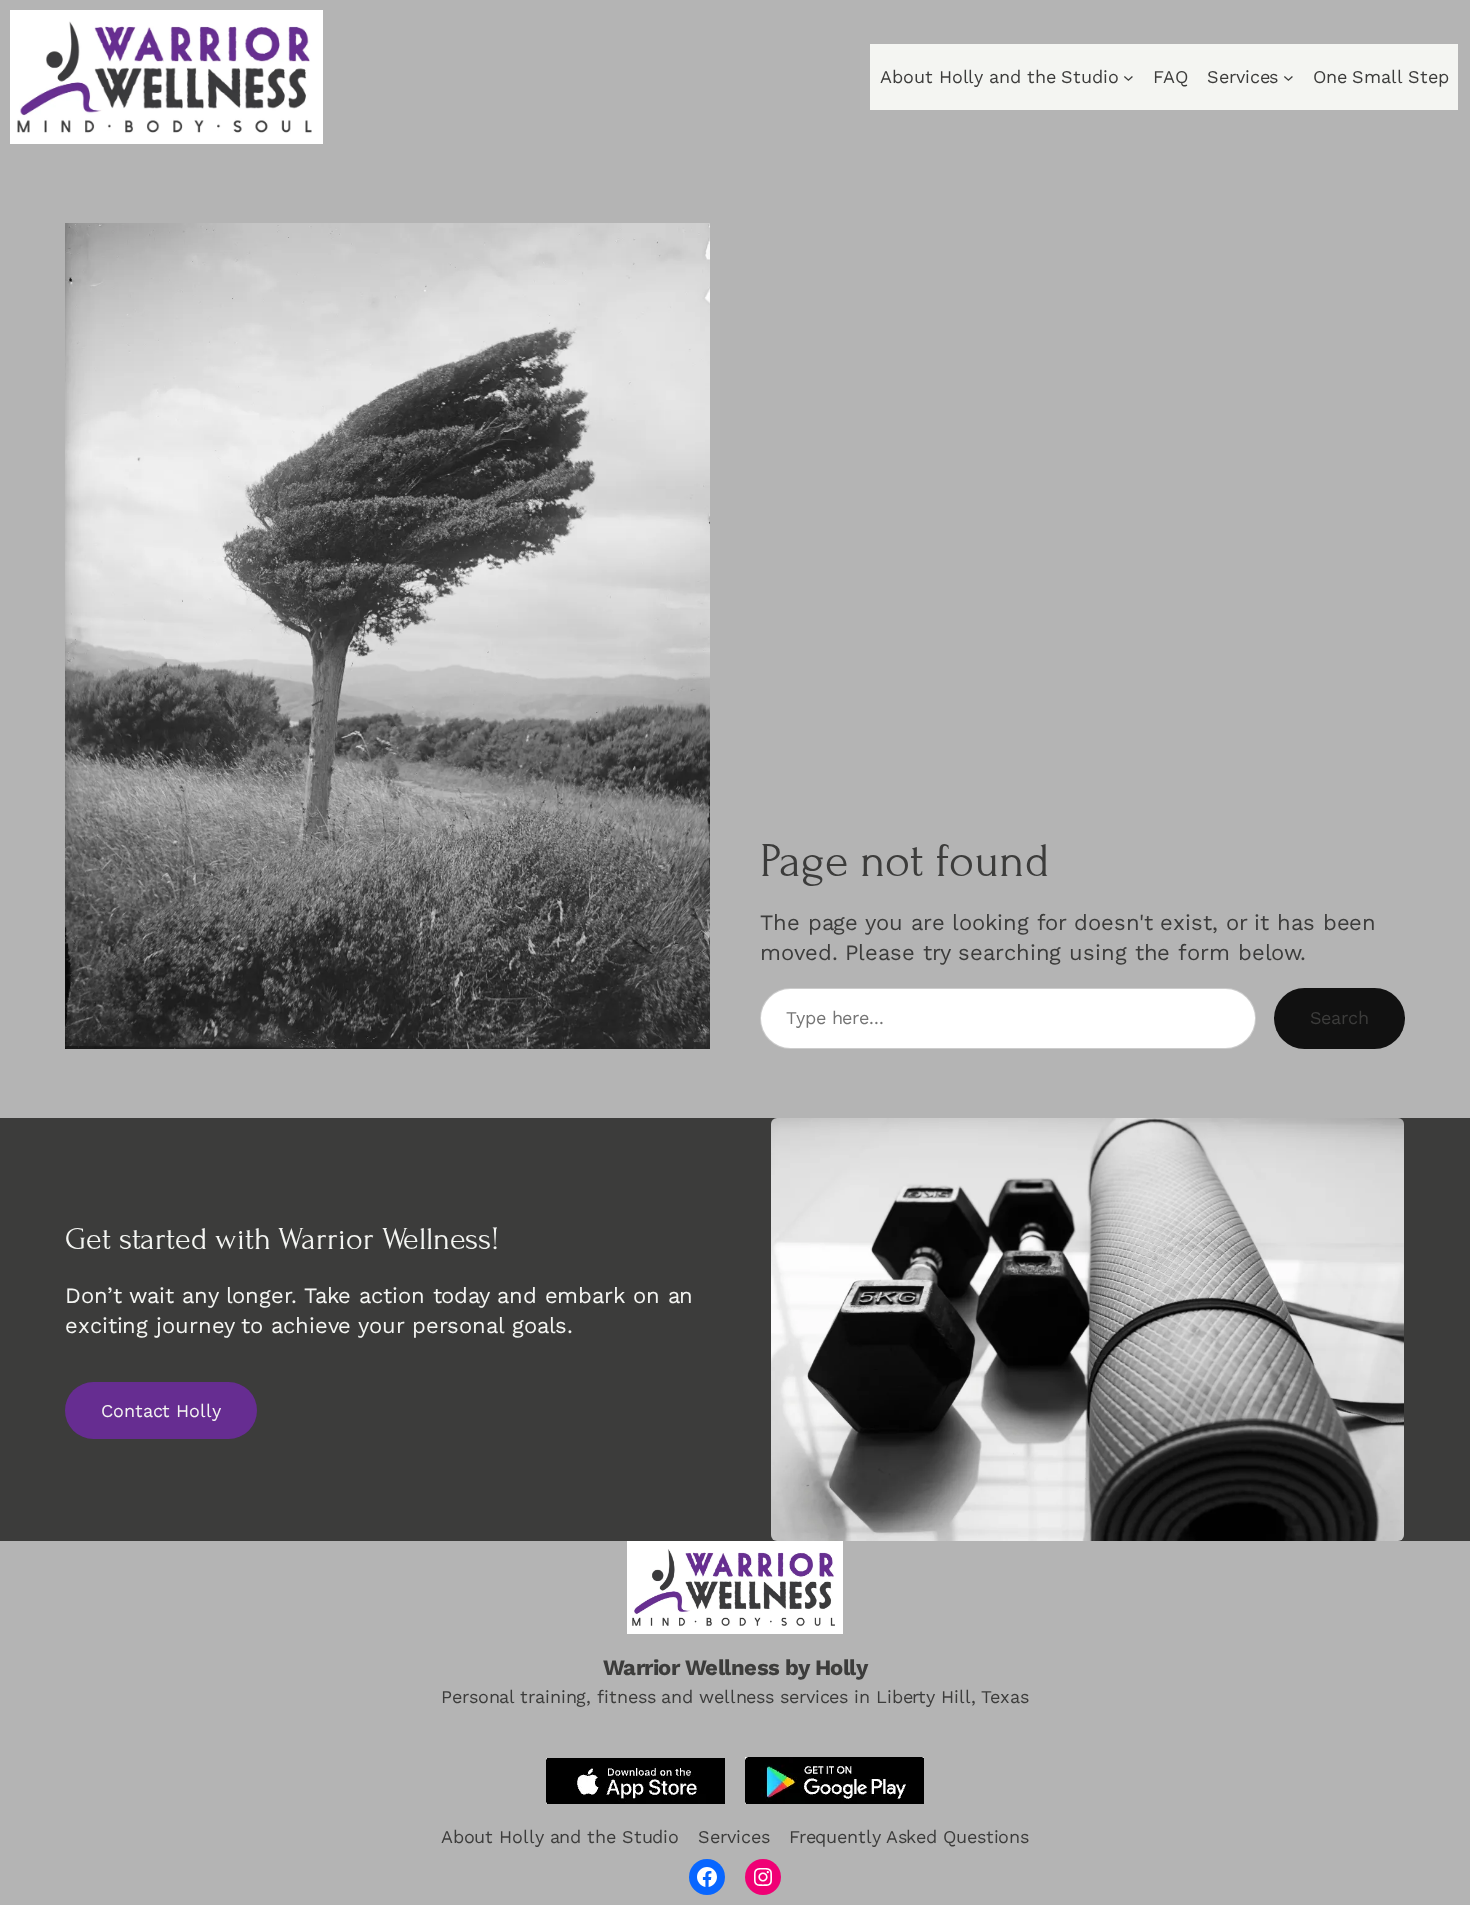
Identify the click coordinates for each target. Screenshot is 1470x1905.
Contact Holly (161, 1410)
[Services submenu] (1288, 77)
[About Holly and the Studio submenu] (1128, 77)
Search (1339, 1017)
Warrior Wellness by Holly (735, 1667)
